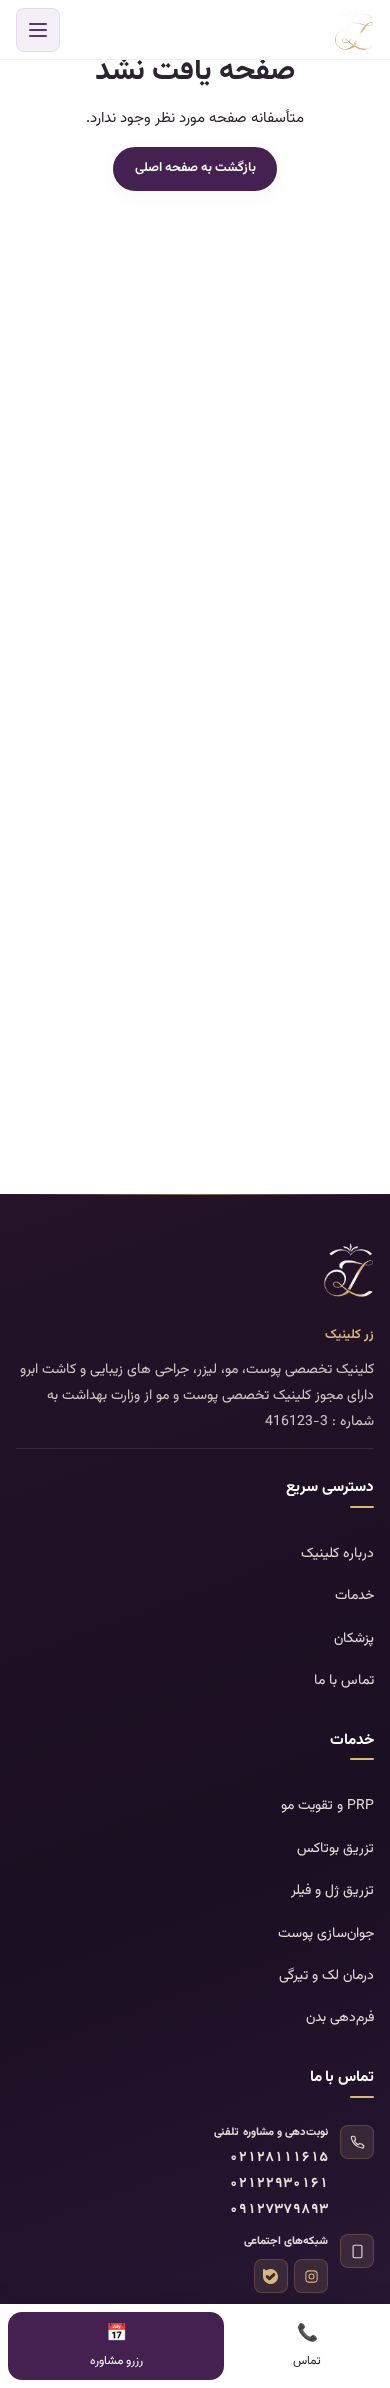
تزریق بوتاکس (335, 1849)
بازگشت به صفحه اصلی (195, 168)
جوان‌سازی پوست (326, 1934)
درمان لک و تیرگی (326, 1976)
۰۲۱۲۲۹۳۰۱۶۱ (278, 2184)
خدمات (354, 1596)
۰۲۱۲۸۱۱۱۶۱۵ (278, 2158)
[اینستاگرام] (311, 2276)
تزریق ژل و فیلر (332, 1891)
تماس (307, 2345)
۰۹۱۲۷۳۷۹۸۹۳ (278, 2210)
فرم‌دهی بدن (340, 2018)
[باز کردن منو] (38, 30)
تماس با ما (344, 1681)
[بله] (271, 2276)
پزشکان (354, 1639)
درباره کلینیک (337, 1554)
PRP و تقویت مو (327, 1806)
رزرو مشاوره (116, 2345)
